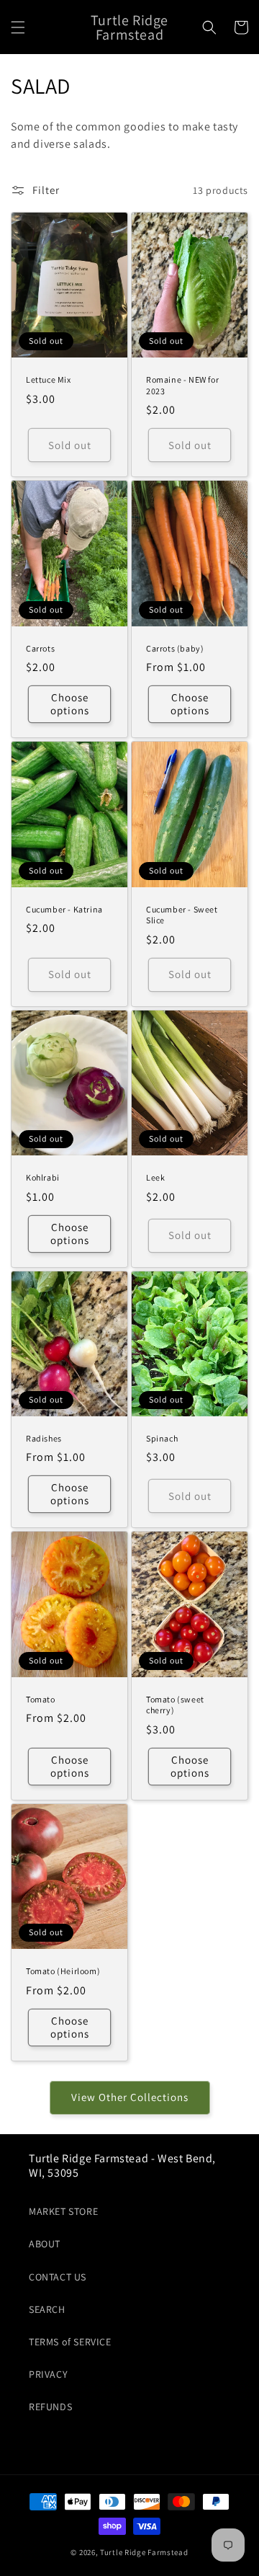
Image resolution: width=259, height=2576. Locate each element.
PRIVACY (48, 2374)
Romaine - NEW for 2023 (182, 385)
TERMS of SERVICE (70, 2342)
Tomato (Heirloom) (63, 1971)
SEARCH (47, 2309)
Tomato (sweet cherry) (175, 1705)
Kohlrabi (43, 1177)
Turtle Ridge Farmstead (144, 2552)
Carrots (40, 648)
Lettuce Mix (49, 379)
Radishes (44, 1438)
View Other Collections (130, 2097)
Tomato (41, 1699)
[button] (18, 27)
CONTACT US (58, 2277)
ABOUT (45, 2244)
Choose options (70, 704)
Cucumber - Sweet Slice (182, 915)
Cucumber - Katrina (64, 909)
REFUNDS (50, 2407)
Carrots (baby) (175, 648)
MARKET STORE (63, 2211)
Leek (155, 1177)
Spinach (162, 1438)
